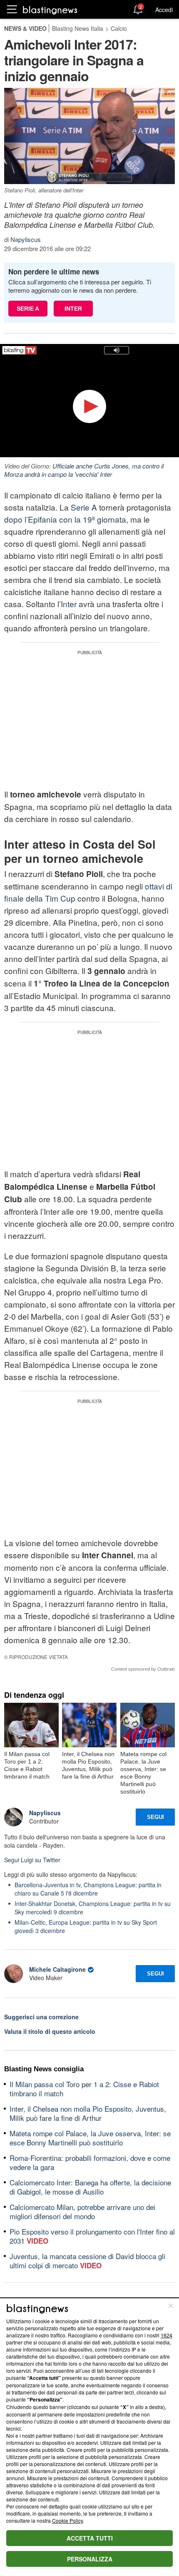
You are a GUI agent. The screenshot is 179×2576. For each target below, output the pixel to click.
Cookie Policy (67, 2520)
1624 (167, 2335)
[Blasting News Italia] (50, 10)
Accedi (164, 10)
